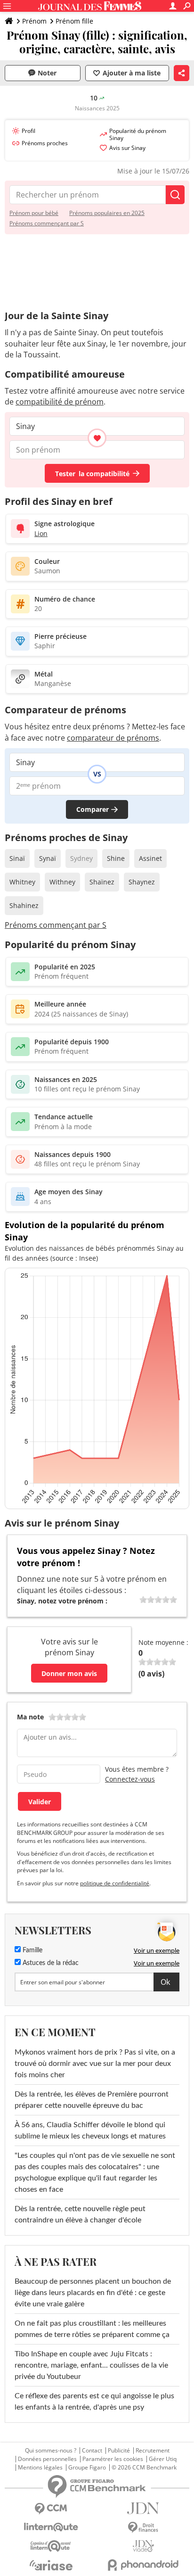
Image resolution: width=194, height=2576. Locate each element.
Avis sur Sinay (127, 148)
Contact (92, 2451)
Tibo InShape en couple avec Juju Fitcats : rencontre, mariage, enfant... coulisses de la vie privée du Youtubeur (91, 2365)
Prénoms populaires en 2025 (107, 213)
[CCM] (51, 2509)
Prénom (34, 21)
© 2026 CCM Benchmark (144, 2468)
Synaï (48, 858)
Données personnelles (47, 2459)
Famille (32, 1950)
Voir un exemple (157, 1950)
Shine (116, 858)
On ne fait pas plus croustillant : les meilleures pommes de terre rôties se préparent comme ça (92, 2329)
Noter (47, 73)
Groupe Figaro (87, 2468)
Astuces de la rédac (50, 1963)
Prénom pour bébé (34, 213)
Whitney (22, 882)
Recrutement (153, 2451)
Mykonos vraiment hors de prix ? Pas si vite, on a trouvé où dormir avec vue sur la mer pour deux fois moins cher (95, 2064)
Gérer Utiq (163, 2459)
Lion (41, 533)
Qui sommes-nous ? (51, 2451)
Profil (28, 131)
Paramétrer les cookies (113, 2459)
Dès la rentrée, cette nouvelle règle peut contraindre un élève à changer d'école (80, 2214)
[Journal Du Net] (143, 2508)
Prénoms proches (45, 143)
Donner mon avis (69, 1673)
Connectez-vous (130, 1779)
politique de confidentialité (115, 1883)
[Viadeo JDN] (143, 2546)
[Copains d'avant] (51, 2546)
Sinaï (17, 858)
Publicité (119, 2451)
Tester (92, 474)
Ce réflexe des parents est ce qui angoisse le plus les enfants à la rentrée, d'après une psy (94, 2402)
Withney (62, 882)
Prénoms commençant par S (47, 223)
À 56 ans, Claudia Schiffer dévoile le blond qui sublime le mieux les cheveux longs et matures (90, 2130)
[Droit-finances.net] (143, 2528)
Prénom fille (74, 21)
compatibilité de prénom (60, 402)
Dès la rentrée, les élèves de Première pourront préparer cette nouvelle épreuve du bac (92, 2100)
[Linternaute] (51, 2527)
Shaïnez (102, 882)
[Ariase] (51, 2565)
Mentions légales (40, 2468)
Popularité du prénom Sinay (138, 134)
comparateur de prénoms (113, 738)
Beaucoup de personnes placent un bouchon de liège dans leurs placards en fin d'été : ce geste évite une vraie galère (93, 2293)
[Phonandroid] (143, 2565)
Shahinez (24, 905)
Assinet (150, 858)
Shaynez (142, 882)
